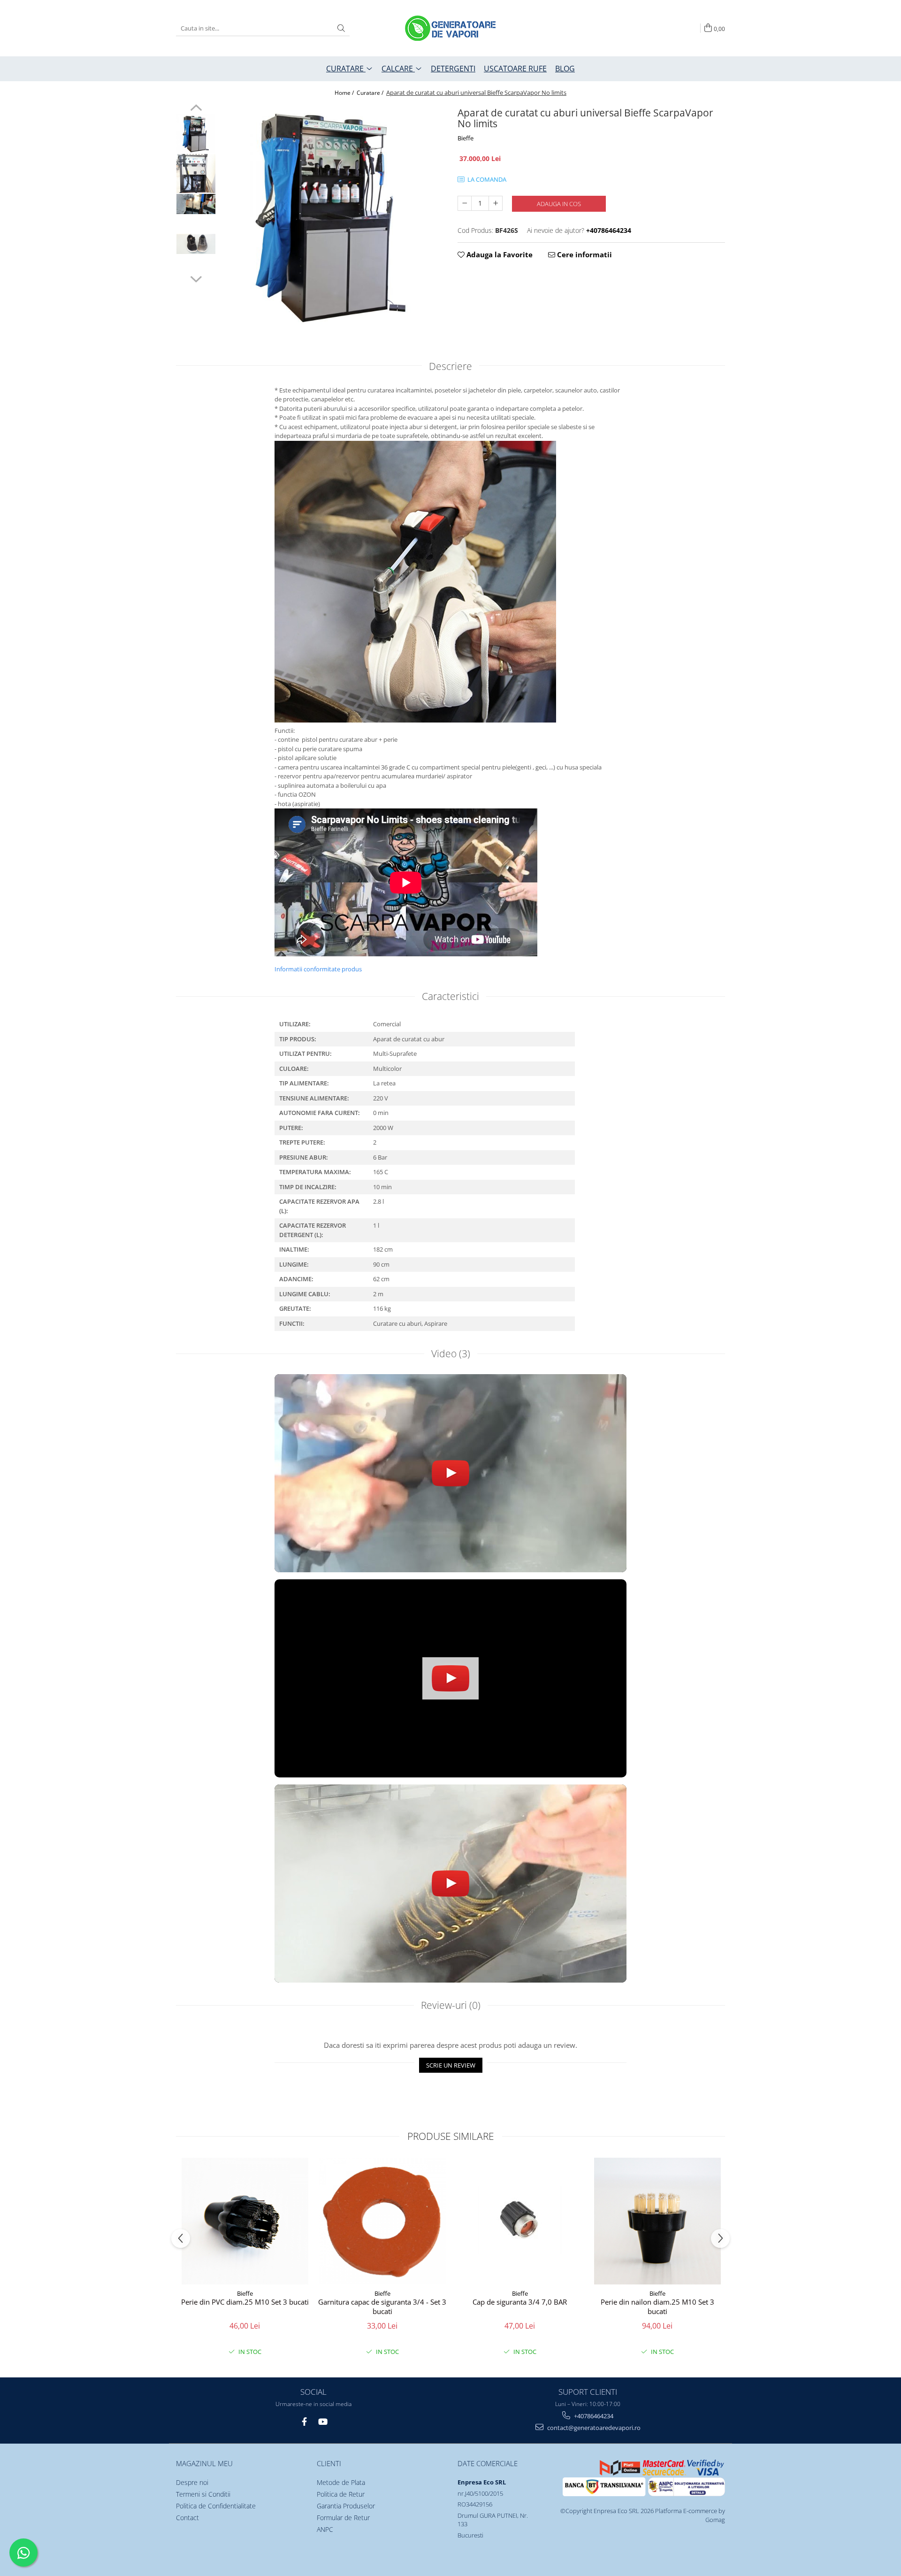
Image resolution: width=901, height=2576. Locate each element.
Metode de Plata (341, 2482)
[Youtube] (322, 2422)
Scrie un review (451, 2065)
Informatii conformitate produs (318, 969)
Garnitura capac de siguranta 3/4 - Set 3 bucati (382, 2307)
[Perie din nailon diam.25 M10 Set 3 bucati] (657, 2221)
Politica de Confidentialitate (216, 2506)
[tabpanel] (332, 216)
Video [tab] (451, 1353)
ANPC (325, 2529)
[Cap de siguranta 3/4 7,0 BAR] (520, 2221)
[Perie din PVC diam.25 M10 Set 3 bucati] (245, 2221)
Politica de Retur (341, 2494)
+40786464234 (593, 2416)
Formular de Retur (343, 2518)
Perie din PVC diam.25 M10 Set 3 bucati (245, 2302)
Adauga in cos (559, 204)
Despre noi (192, 2482)
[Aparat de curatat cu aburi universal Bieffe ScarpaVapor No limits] (332, 216)
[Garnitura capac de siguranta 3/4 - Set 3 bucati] (382, 2221)
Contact (187, 2518)
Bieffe (466, 138)
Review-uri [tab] (451, 2005)
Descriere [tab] (450, 366)
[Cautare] (341, 28)
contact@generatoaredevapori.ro (593, 2428)
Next (196, 278)
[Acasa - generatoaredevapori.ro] (450, 28)
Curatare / (371, 93)
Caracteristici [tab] (450, 996)
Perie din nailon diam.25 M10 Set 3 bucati (657, 2307)
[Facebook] (304, 2422)
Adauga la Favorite (499, 254)
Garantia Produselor (346, 2506)
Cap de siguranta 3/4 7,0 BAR (520, 2302)
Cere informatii (584, 254)
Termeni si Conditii (203, 2494)
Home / (345, 93)
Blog (565, 69)
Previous (196, 109)
